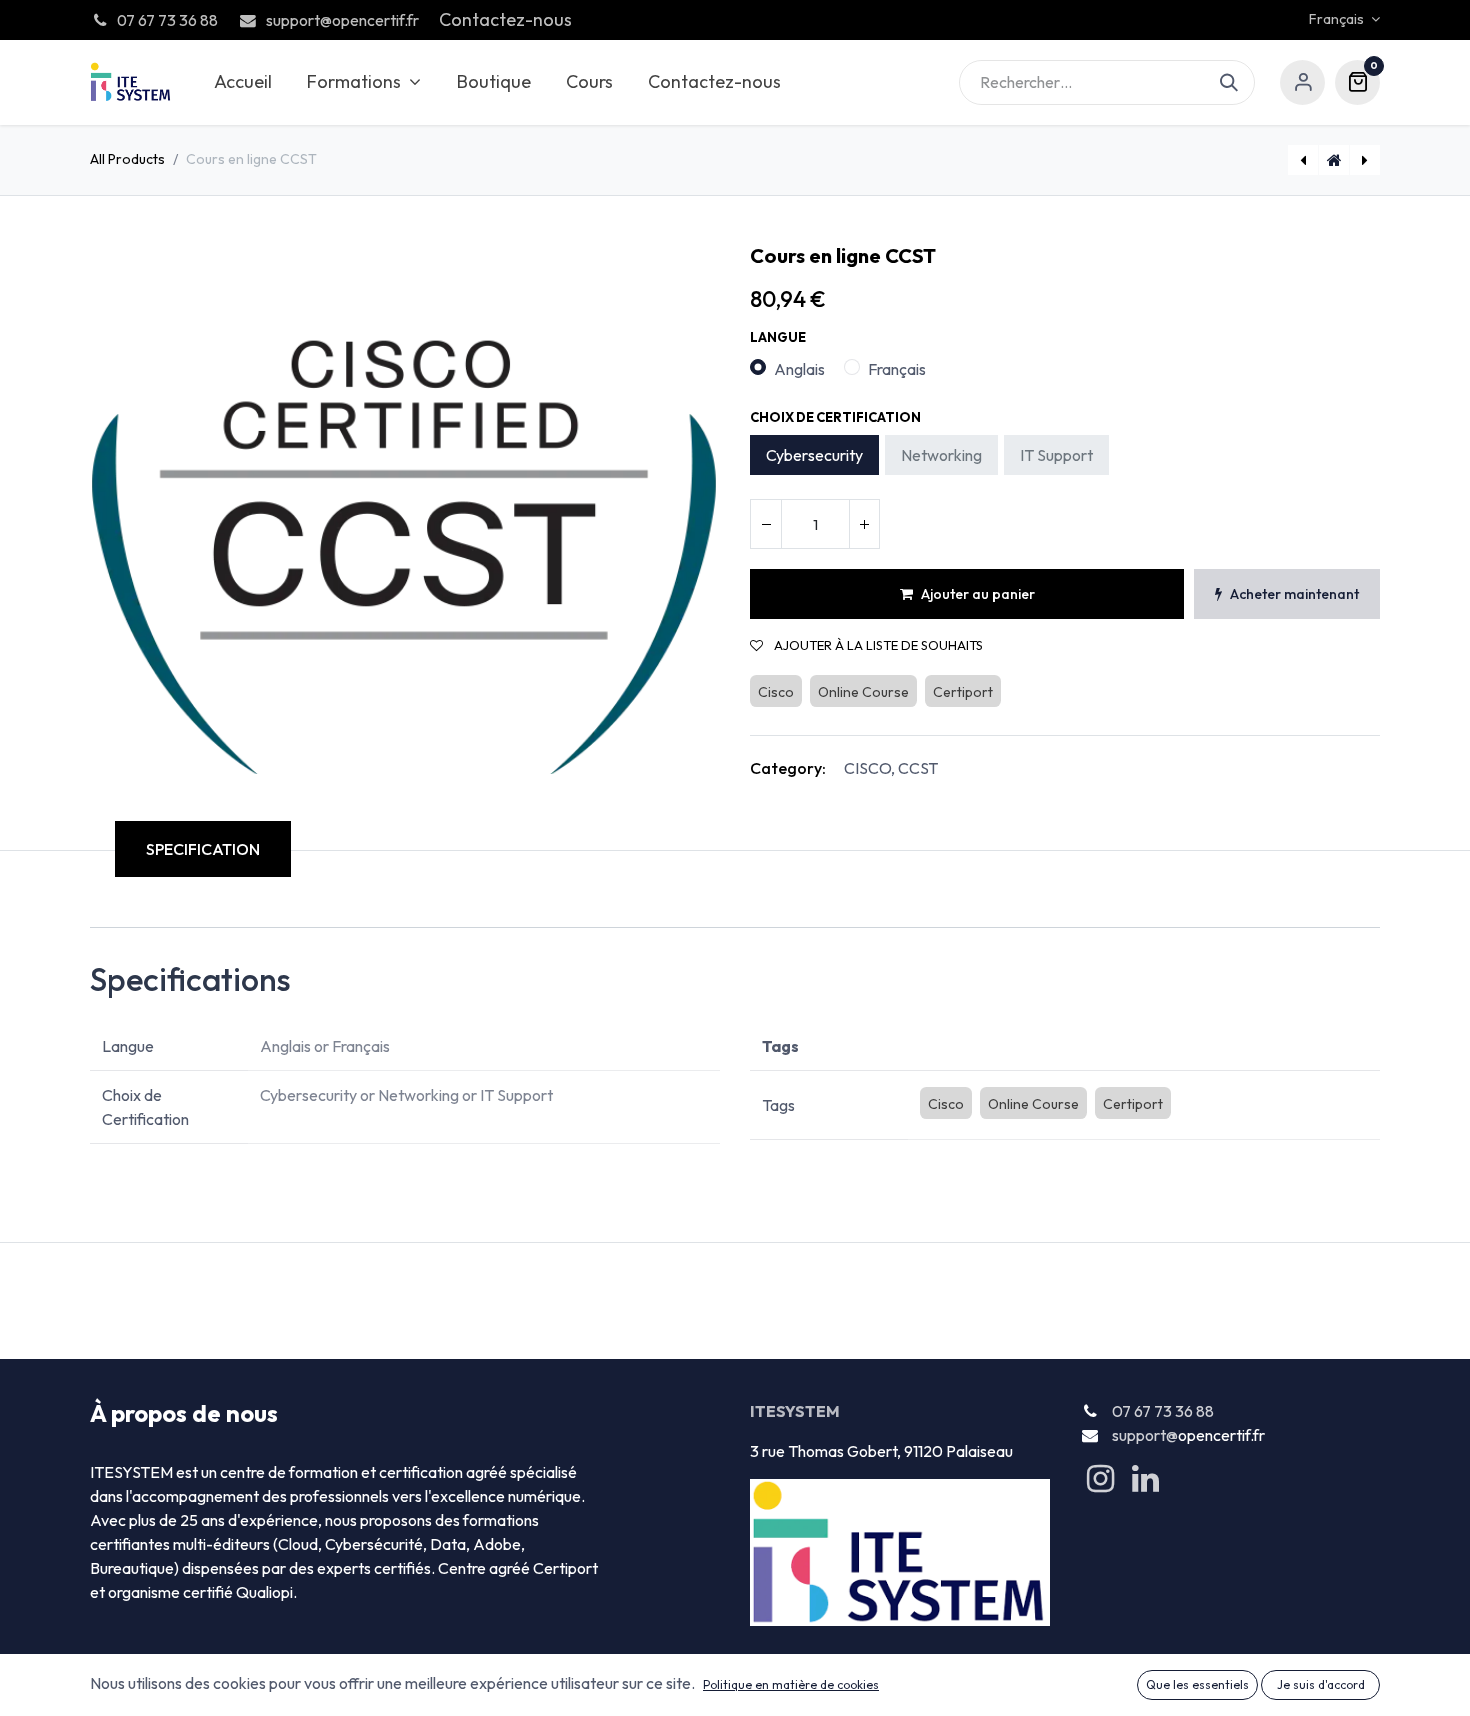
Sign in (1302, 82)
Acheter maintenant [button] (1294, 594)
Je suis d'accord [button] (1321, 1684)
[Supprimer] (766, 524)
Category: (788, 768)
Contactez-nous (505, 19)
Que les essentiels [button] (1197, 1684)
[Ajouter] (864, 524)
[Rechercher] (1237, 82)
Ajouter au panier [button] (978, 594)
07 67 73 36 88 (1163, 1411)
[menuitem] (242, 82)
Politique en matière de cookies (791, 1684)
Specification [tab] (203, 849)
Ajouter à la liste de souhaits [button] (877, 645)
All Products (127, 159)
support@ (1145, 1435)
